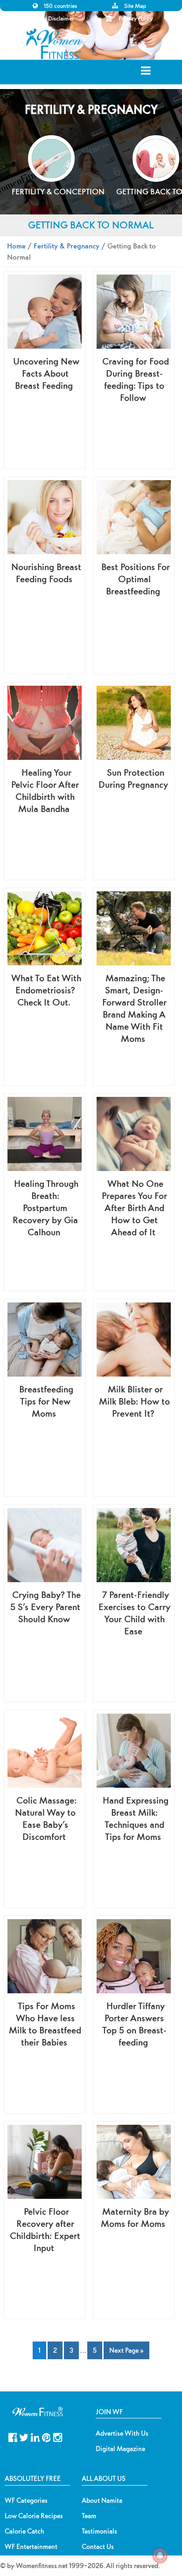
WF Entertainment (31, 2547)
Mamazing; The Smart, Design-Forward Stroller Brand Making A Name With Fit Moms (134, 1008)
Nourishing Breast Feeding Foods (46, 573)
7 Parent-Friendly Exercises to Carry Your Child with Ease (134, 1613)
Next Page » (126, 2350)
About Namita (102, 2500)
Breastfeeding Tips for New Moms (46, 1401)
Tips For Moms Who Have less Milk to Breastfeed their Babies (45, 2024)
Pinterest (46, 2436)
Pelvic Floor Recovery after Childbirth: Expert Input (45, 2229)
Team (89, 2516)
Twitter (24, 2436)
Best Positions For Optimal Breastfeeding (136, 579)
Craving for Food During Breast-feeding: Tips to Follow (136, 379)
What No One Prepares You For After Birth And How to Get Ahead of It (134, 1208)
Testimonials (99, 2531)
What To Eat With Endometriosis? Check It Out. (46, 990)
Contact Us (98, 2547)
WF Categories (26, 2500)
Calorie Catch (24, 2531)
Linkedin (35, 2436)
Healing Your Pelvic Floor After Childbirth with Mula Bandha (45, 790)
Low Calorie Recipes (34, 2516)
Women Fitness (54, 44)
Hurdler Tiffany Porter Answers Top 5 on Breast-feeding (134, 2024)
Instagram (58, 2436)
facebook (13, 2436)
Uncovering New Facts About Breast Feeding (46, 373)
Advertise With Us (122, 2433)
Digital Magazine (120, 2449)
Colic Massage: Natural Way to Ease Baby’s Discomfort (46, 1818)
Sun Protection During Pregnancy (133, 778)
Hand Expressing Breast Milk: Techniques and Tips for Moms (136, 1818)
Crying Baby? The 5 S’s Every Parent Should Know (45, 1607)
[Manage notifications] (160, 2555)
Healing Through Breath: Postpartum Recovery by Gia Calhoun (45, 1208)
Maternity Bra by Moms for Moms (135, 2217)
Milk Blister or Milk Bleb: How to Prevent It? (134, 1401)
